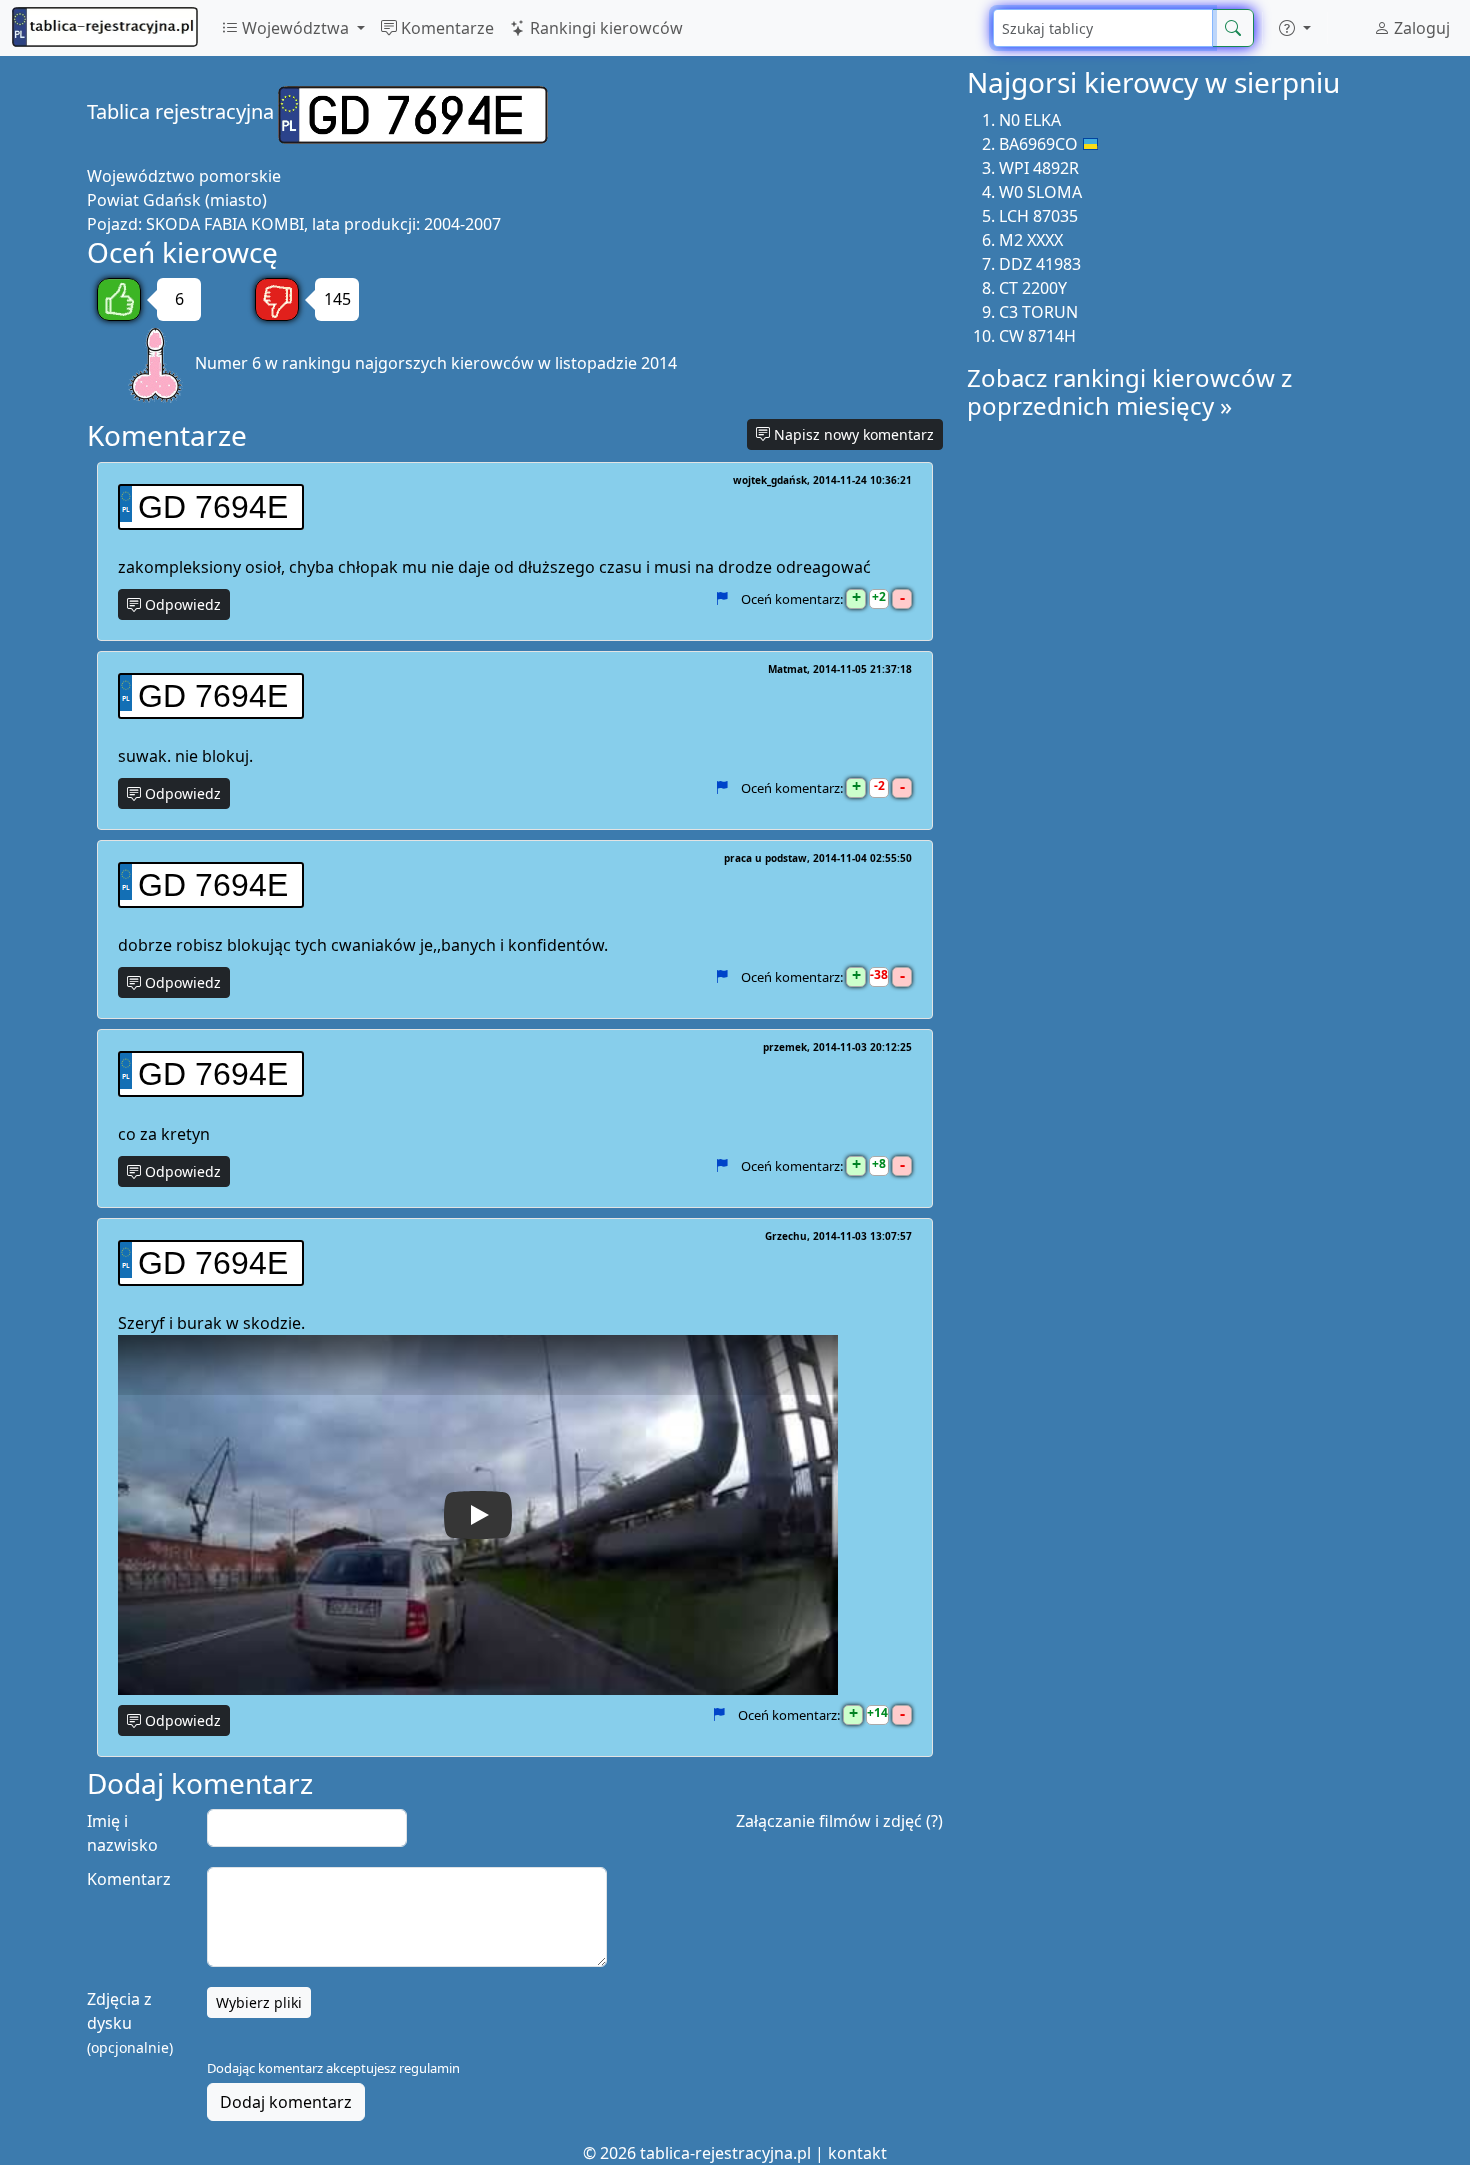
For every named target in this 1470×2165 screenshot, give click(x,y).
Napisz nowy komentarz (852, 434)
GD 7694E (213, 507)
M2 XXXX (1031, 240)
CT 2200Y (1033, 288)
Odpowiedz (181, 604)
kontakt (857, 2153)
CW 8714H (1037, 336)
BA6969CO (1038, 144)
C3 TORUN (1038, 312)
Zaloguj (1420, 28)
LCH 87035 (1038, 216)
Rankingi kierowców (604, 28)
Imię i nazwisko (122, 1833)
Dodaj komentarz (286, 2102)
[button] (1295, 28)
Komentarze (445, 28)
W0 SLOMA (1040, 192)
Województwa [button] (295, 28)
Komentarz (129, 1879)
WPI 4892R (1039, 168)
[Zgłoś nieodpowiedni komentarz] (721, 599)
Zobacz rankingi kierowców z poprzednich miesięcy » (1129, 392)
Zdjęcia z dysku (130, 2022)
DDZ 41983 (1040, 264)
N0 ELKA (1030, 120)
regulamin (429, 2068)
